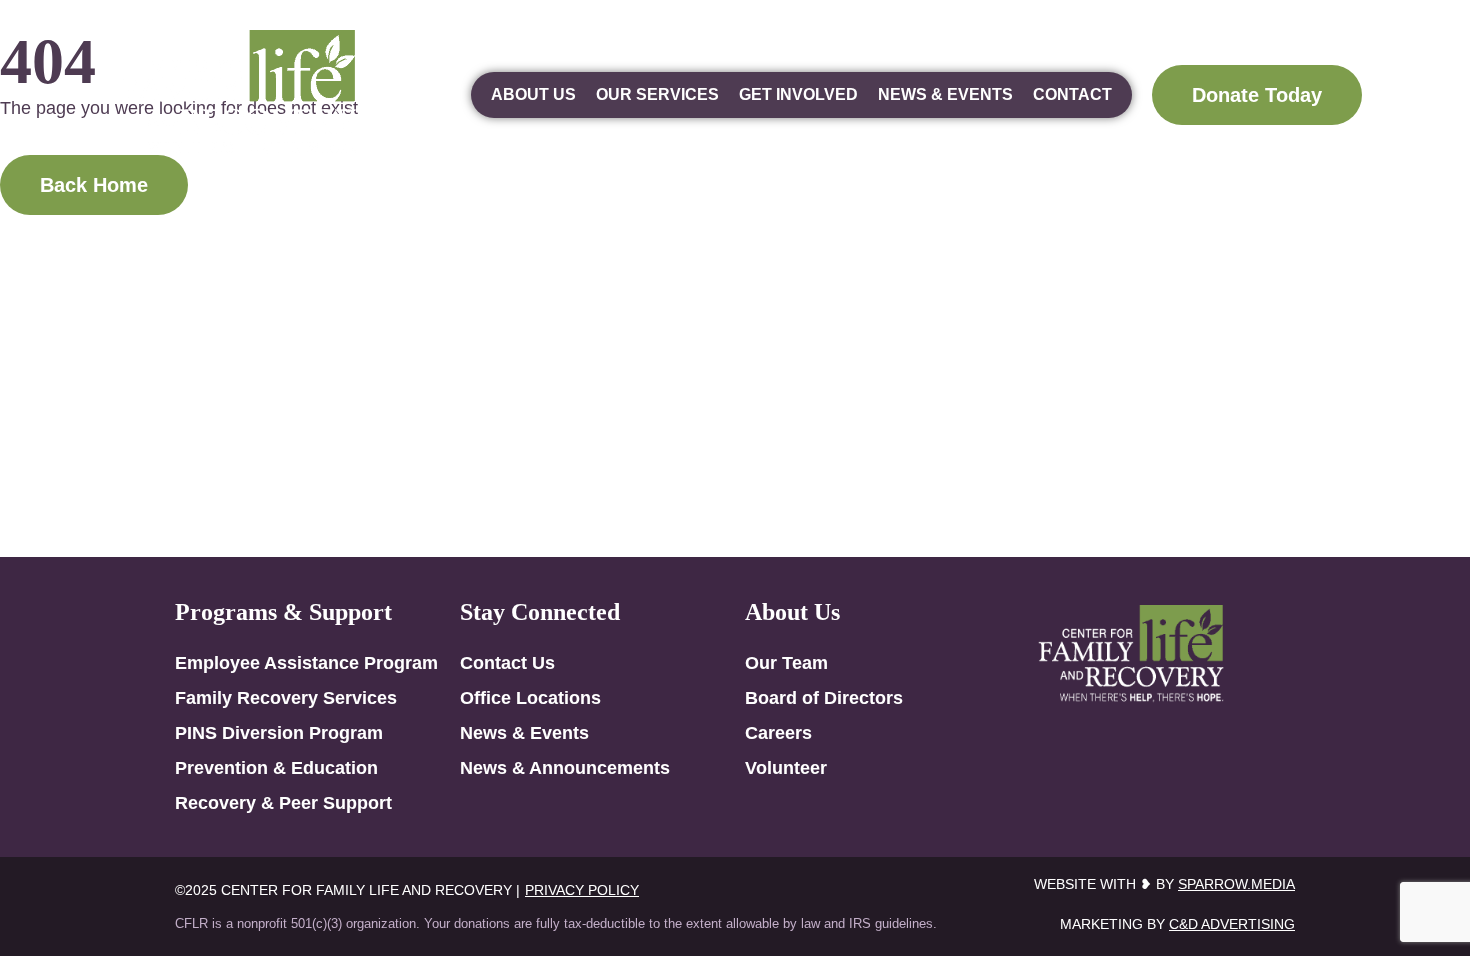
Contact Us (507, 663)
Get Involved (798, 94)
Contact (1072, 94)
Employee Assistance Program (306, 663)
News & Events (945, 94)
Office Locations (530, 698)
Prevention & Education (276, 768)
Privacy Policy (582, 890)
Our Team (786, 663)
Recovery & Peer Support (283, 803)
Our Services (657, 94)
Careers (778, 733)
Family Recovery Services (286, 698)
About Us (533, 94)
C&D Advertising (1232, 924)
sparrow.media (1236, 884)
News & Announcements (565, 768)
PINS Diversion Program (279, 733)
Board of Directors (824, 698)
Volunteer (786, 768)
